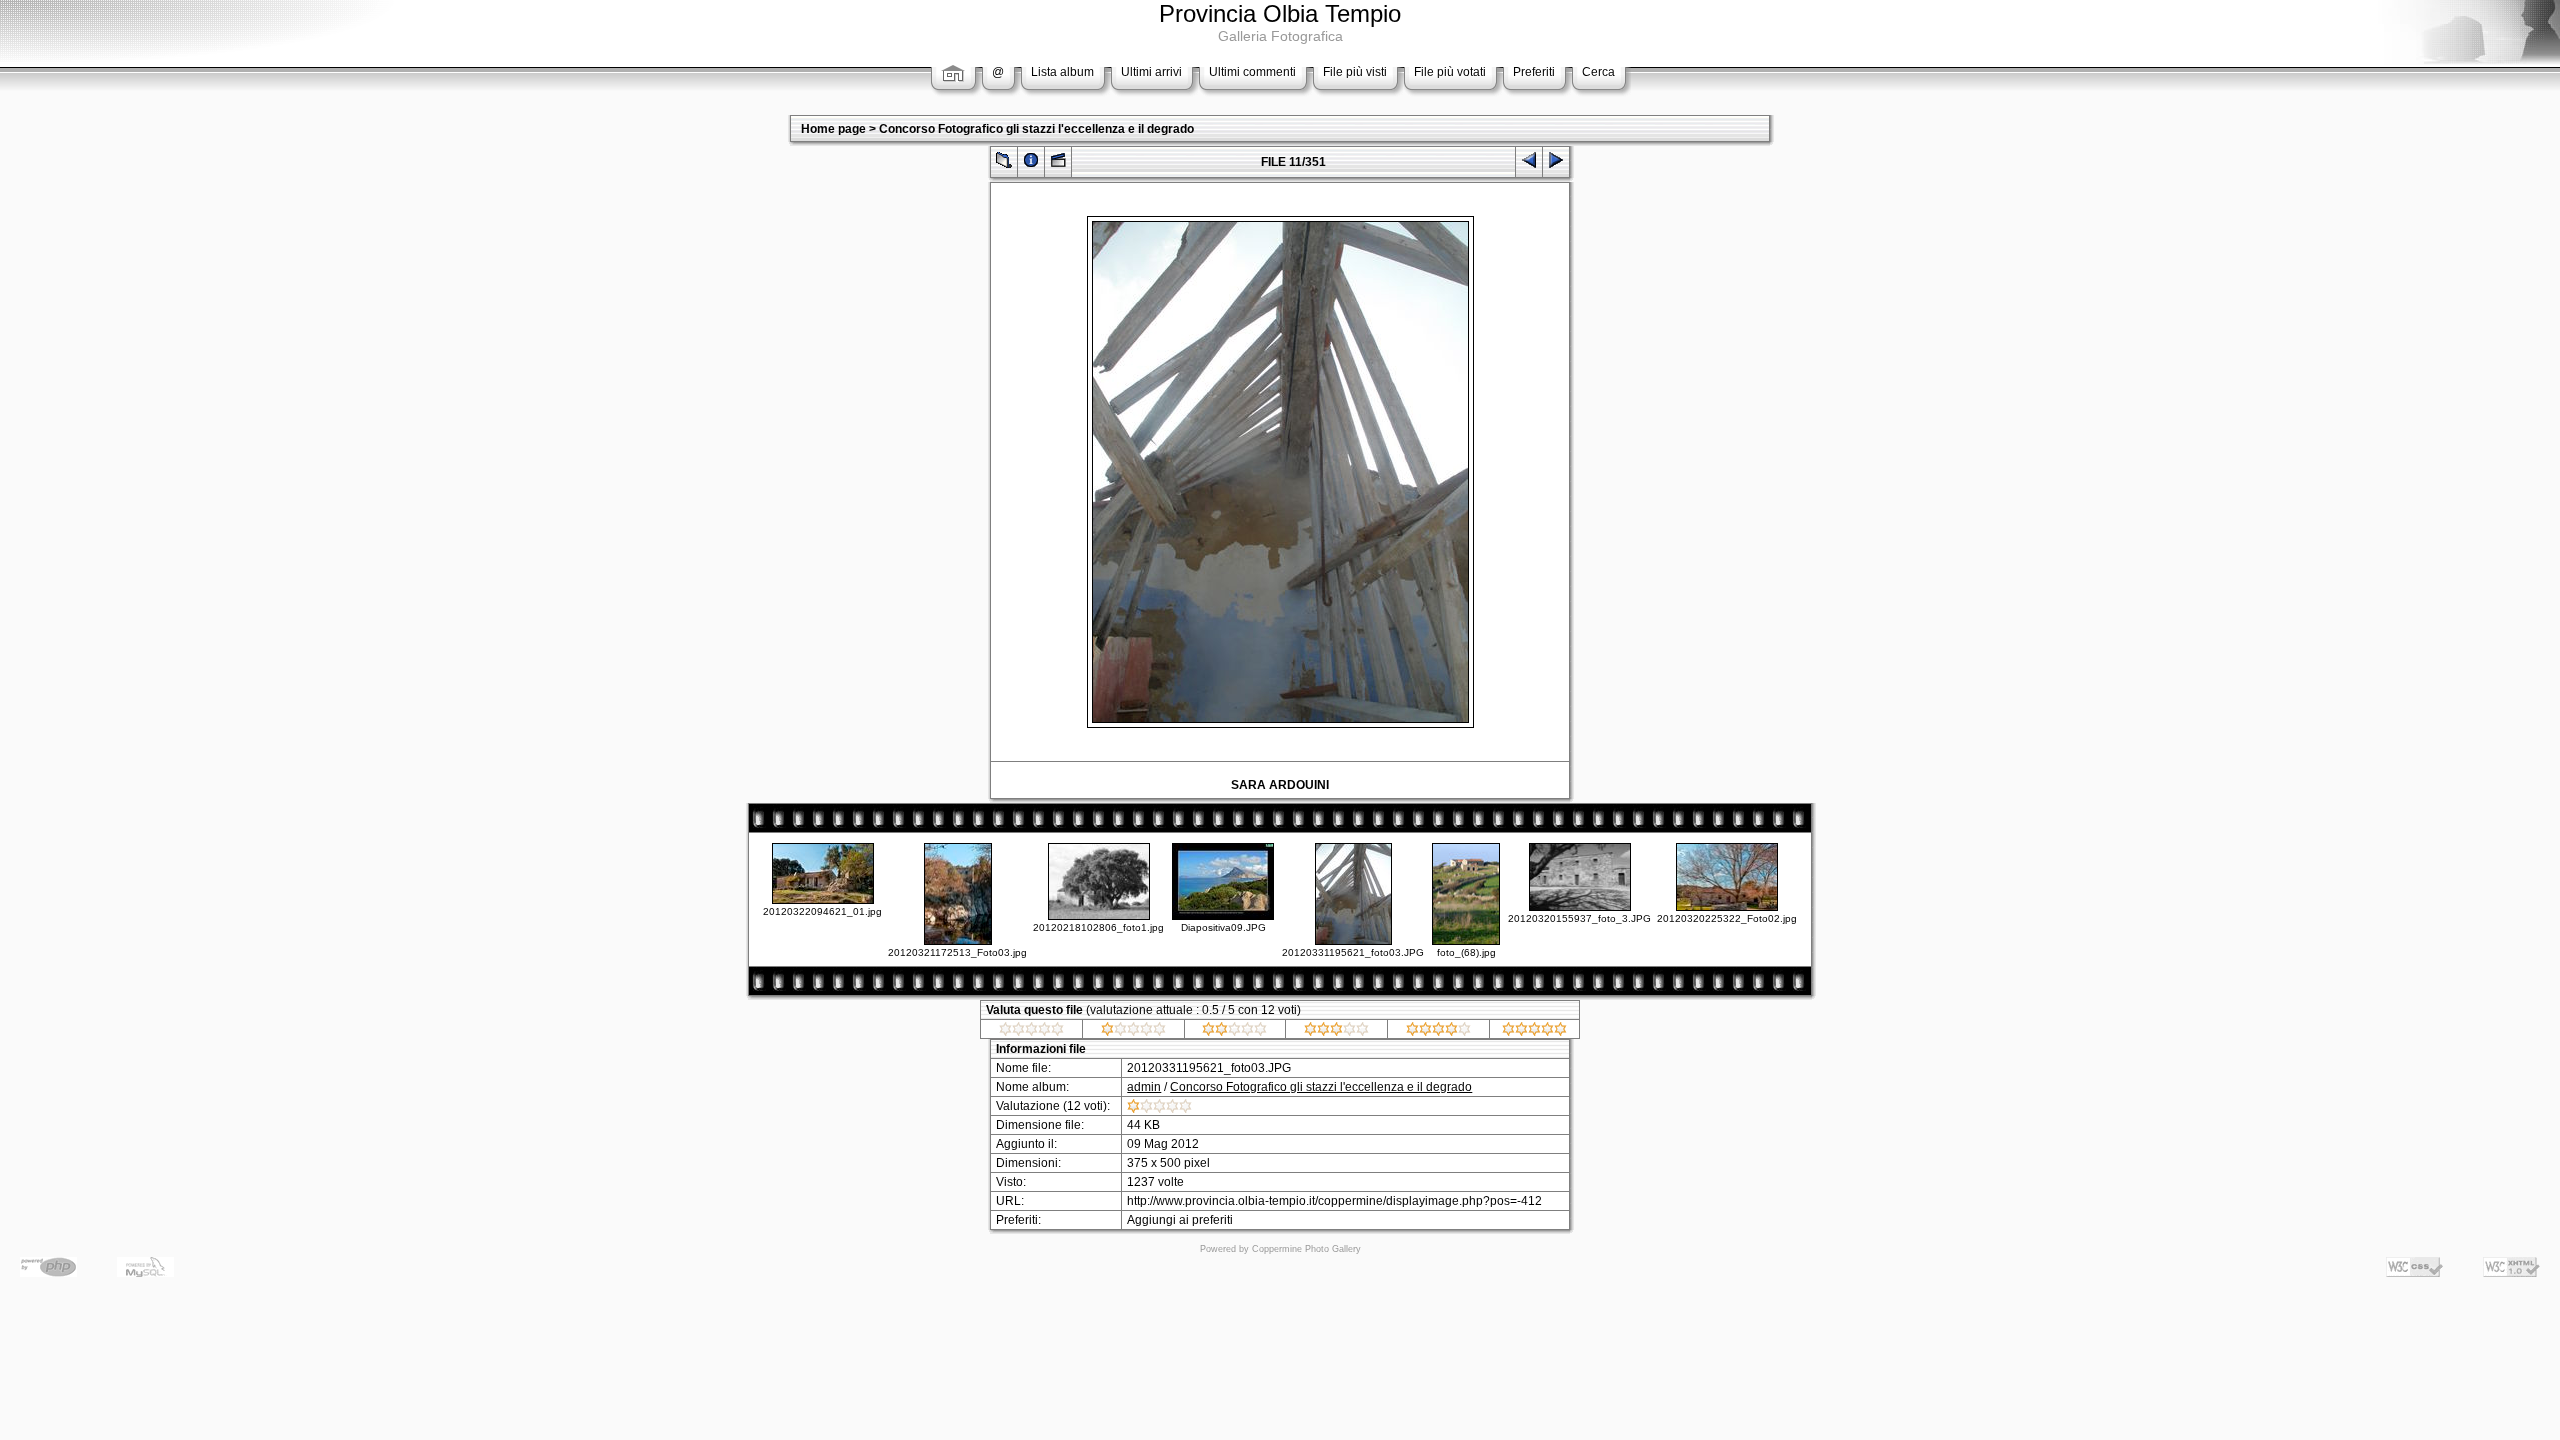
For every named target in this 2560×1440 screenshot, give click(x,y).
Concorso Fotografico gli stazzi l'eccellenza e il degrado (1036, 129)
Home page (833, 129)
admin (1144, 1087)
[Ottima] (1438, 1032)
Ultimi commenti (1252, 72)
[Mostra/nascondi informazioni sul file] (1031, 164)
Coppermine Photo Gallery (1306, 1249)
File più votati (1450, 72)
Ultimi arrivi (1151, 72)
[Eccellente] (1534, 1032)
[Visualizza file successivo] (1556, 164)
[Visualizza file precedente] (1529, 164)
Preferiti (1534, 72)
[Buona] (1336, 1032)
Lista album (1062, 72)
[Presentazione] (1058, 164)
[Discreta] (1234, 1032)
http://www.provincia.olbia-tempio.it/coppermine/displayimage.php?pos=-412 (1334, 1201)
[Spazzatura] (1031, 1032)
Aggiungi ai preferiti (1180, 1220)
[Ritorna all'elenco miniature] (1004, 164)
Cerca (1598, 72)
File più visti (1355, 72)
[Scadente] (1133, 1032)
